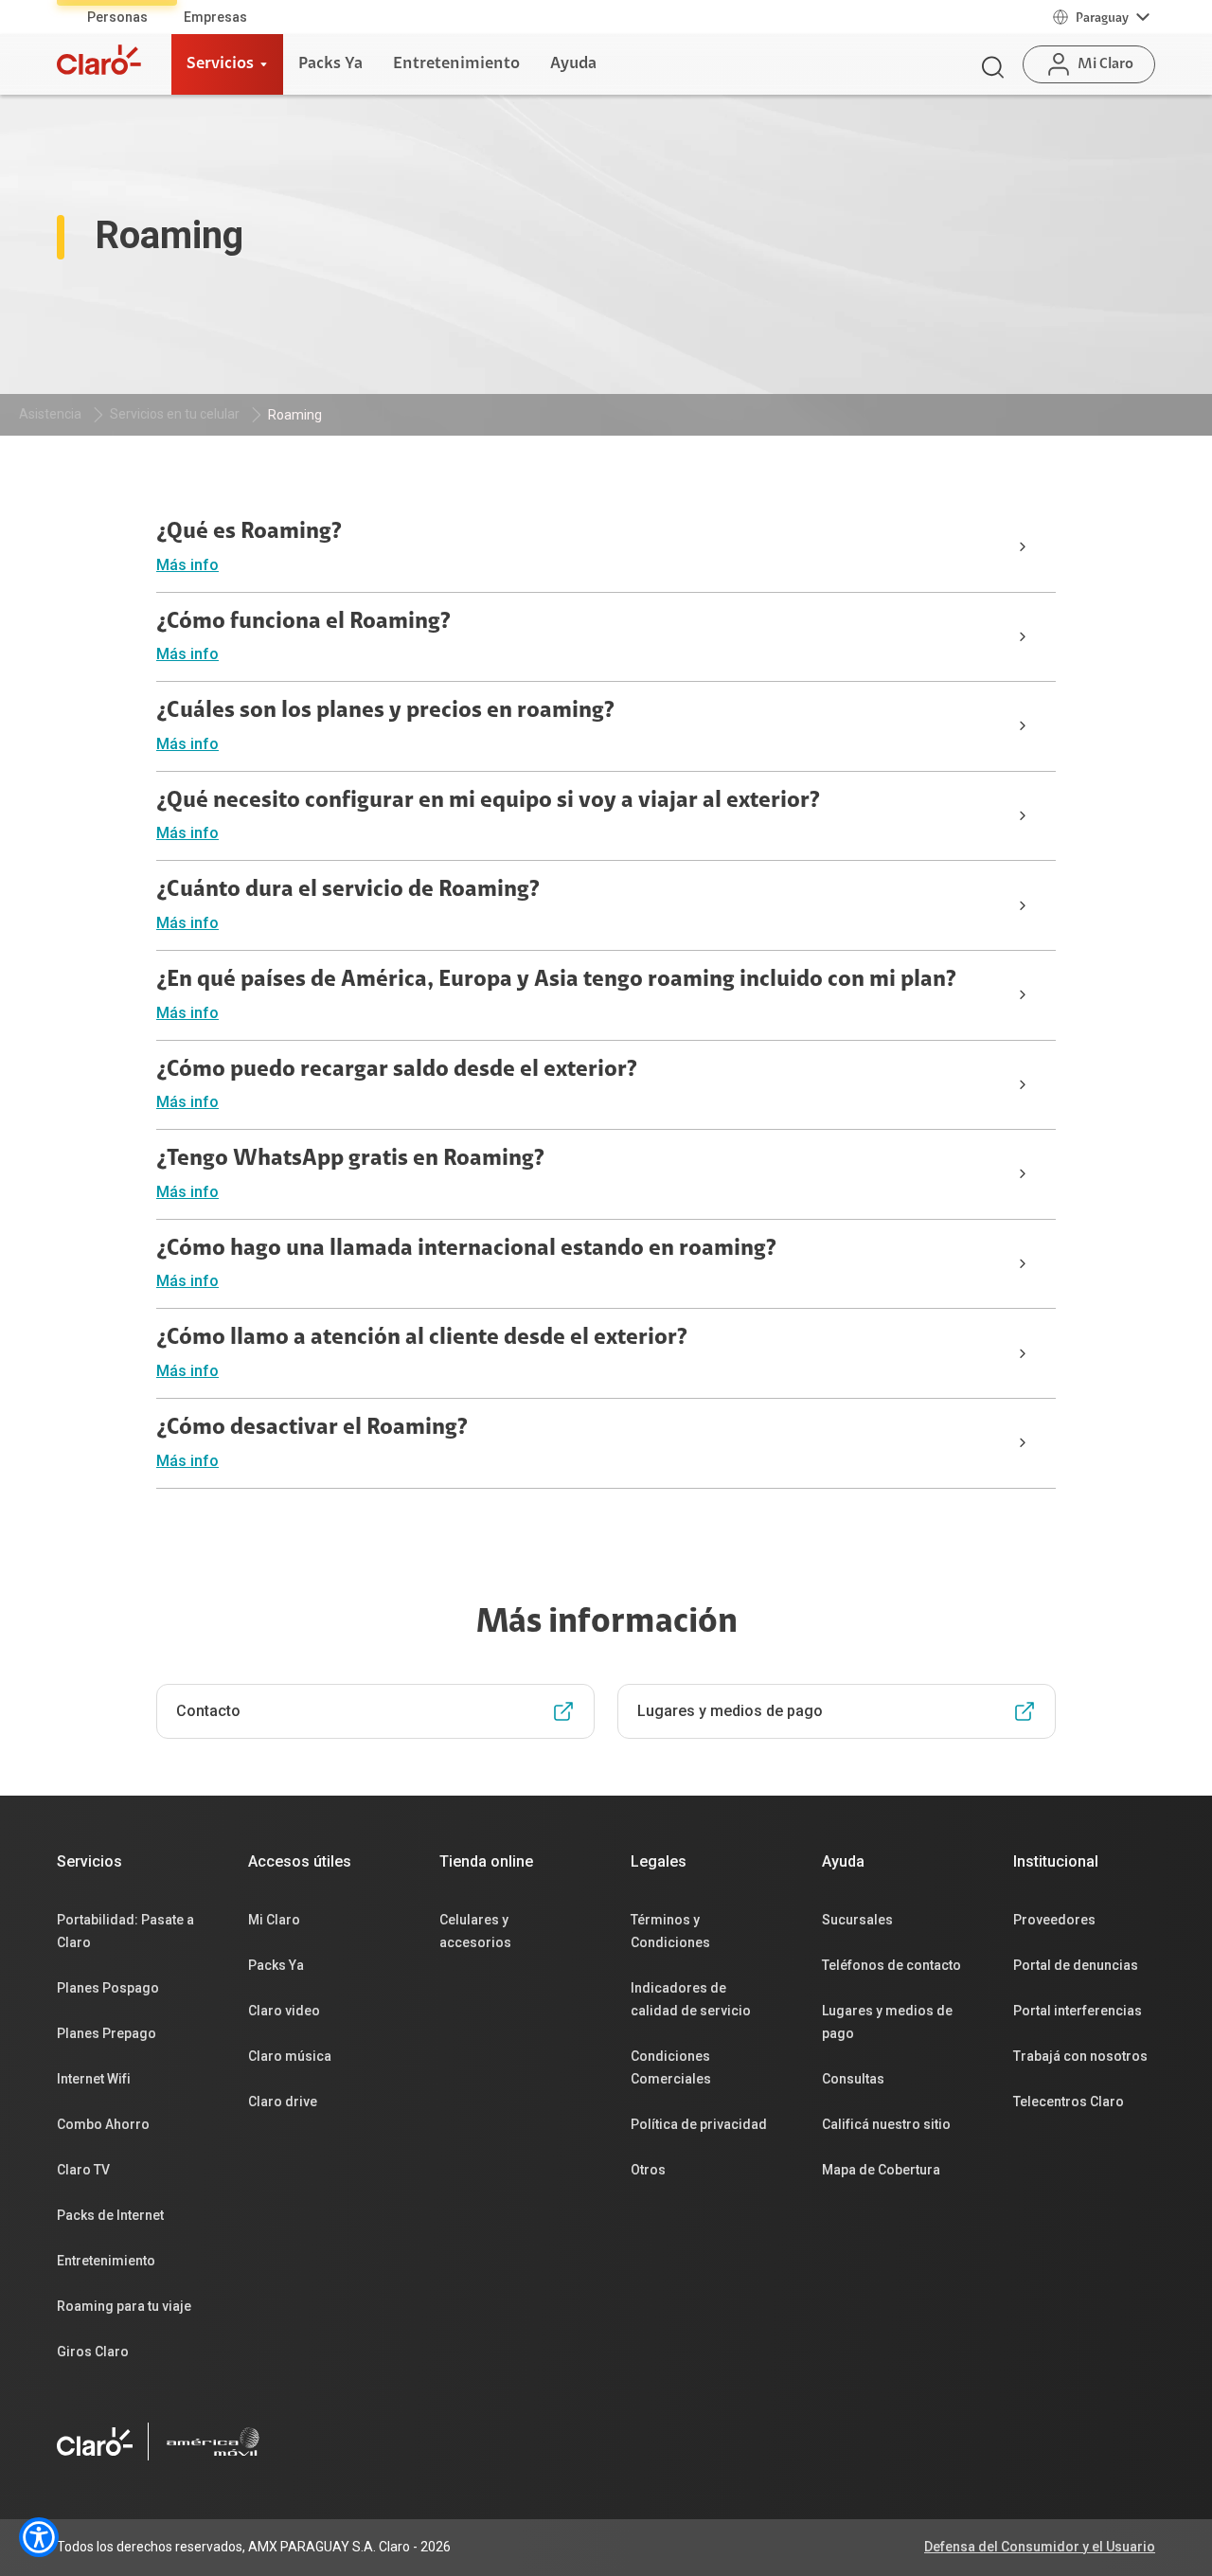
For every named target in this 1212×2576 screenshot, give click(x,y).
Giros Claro (93, 2352)
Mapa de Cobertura (881, 2170)
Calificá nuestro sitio (886, 2124)
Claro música (290, 2056)
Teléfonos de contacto (891, 1965)
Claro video (284, 2011)
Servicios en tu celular (175, 414)
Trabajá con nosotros (1080, 2056)
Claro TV (83, 2170)
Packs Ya (276, 1965)
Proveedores (1054, 1920)
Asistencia (50, 414)
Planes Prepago (107, 2033)
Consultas (853, 2079)
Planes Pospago (108, 1988)
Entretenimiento (106, 2261)
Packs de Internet (110, 2215)
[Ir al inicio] (99, 60)
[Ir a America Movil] (213, 2442)
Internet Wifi (94, 2079)
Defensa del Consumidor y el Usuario (1040, 2547)
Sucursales (857, 1920)
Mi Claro (274, 1920)
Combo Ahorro (103, 2124)
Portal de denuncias (1076, 1965)
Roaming (295, 415)
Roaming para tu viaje (124, 2306)
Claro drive (283, 2102)
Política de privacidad (699, 2124)
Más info (187, 565)
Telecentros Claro (1069, 2102)
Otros (648, 2170)
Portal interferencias (1078, 2011)
